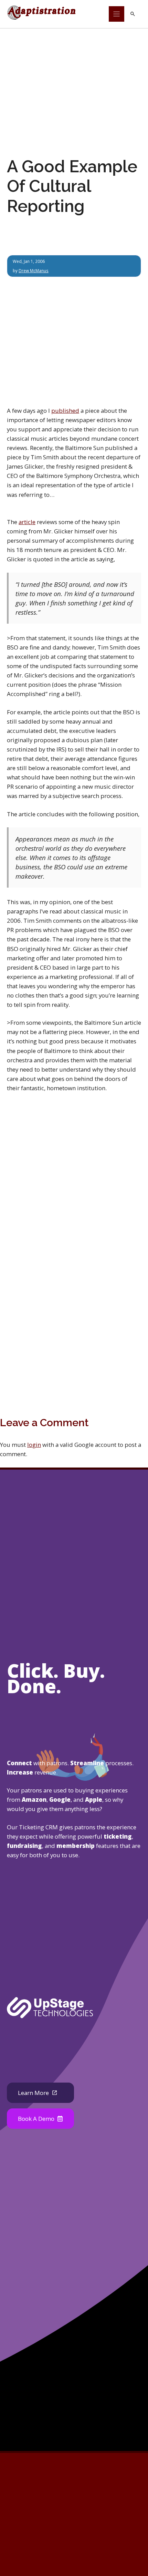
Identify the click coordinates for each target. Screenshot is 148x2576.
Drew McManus (34, 270)
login (34, 1445)
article (27, 522)
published (65, 411)
